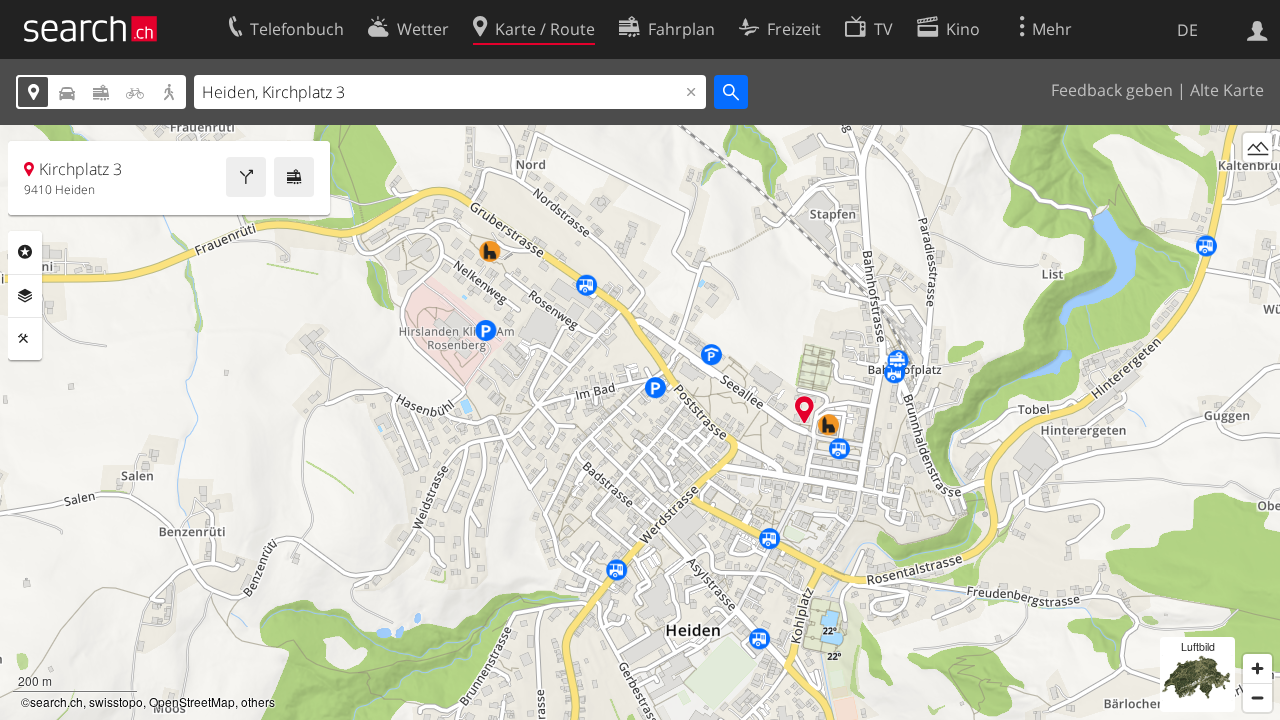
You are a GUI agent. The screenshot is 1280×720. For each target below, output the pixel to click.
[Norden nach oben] (1257, 184)
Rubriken (25, 252)
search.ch (56, 701)
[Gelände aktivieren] (1257, 147)
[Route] (246, 177)
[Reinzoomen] (1257, 668)
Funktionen (25, 339)
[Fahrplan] (294, 177)
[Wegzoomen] (1257, 697)
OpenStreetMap (192, 701)
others (258, 701)
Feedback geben (1112, 90)
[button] (804, 409)
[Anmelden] (1257, 29)
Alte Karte (1227, 90)
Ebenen (25, 296)
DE (1187, 30)
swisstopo (116, 701)
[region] (640, 422)
